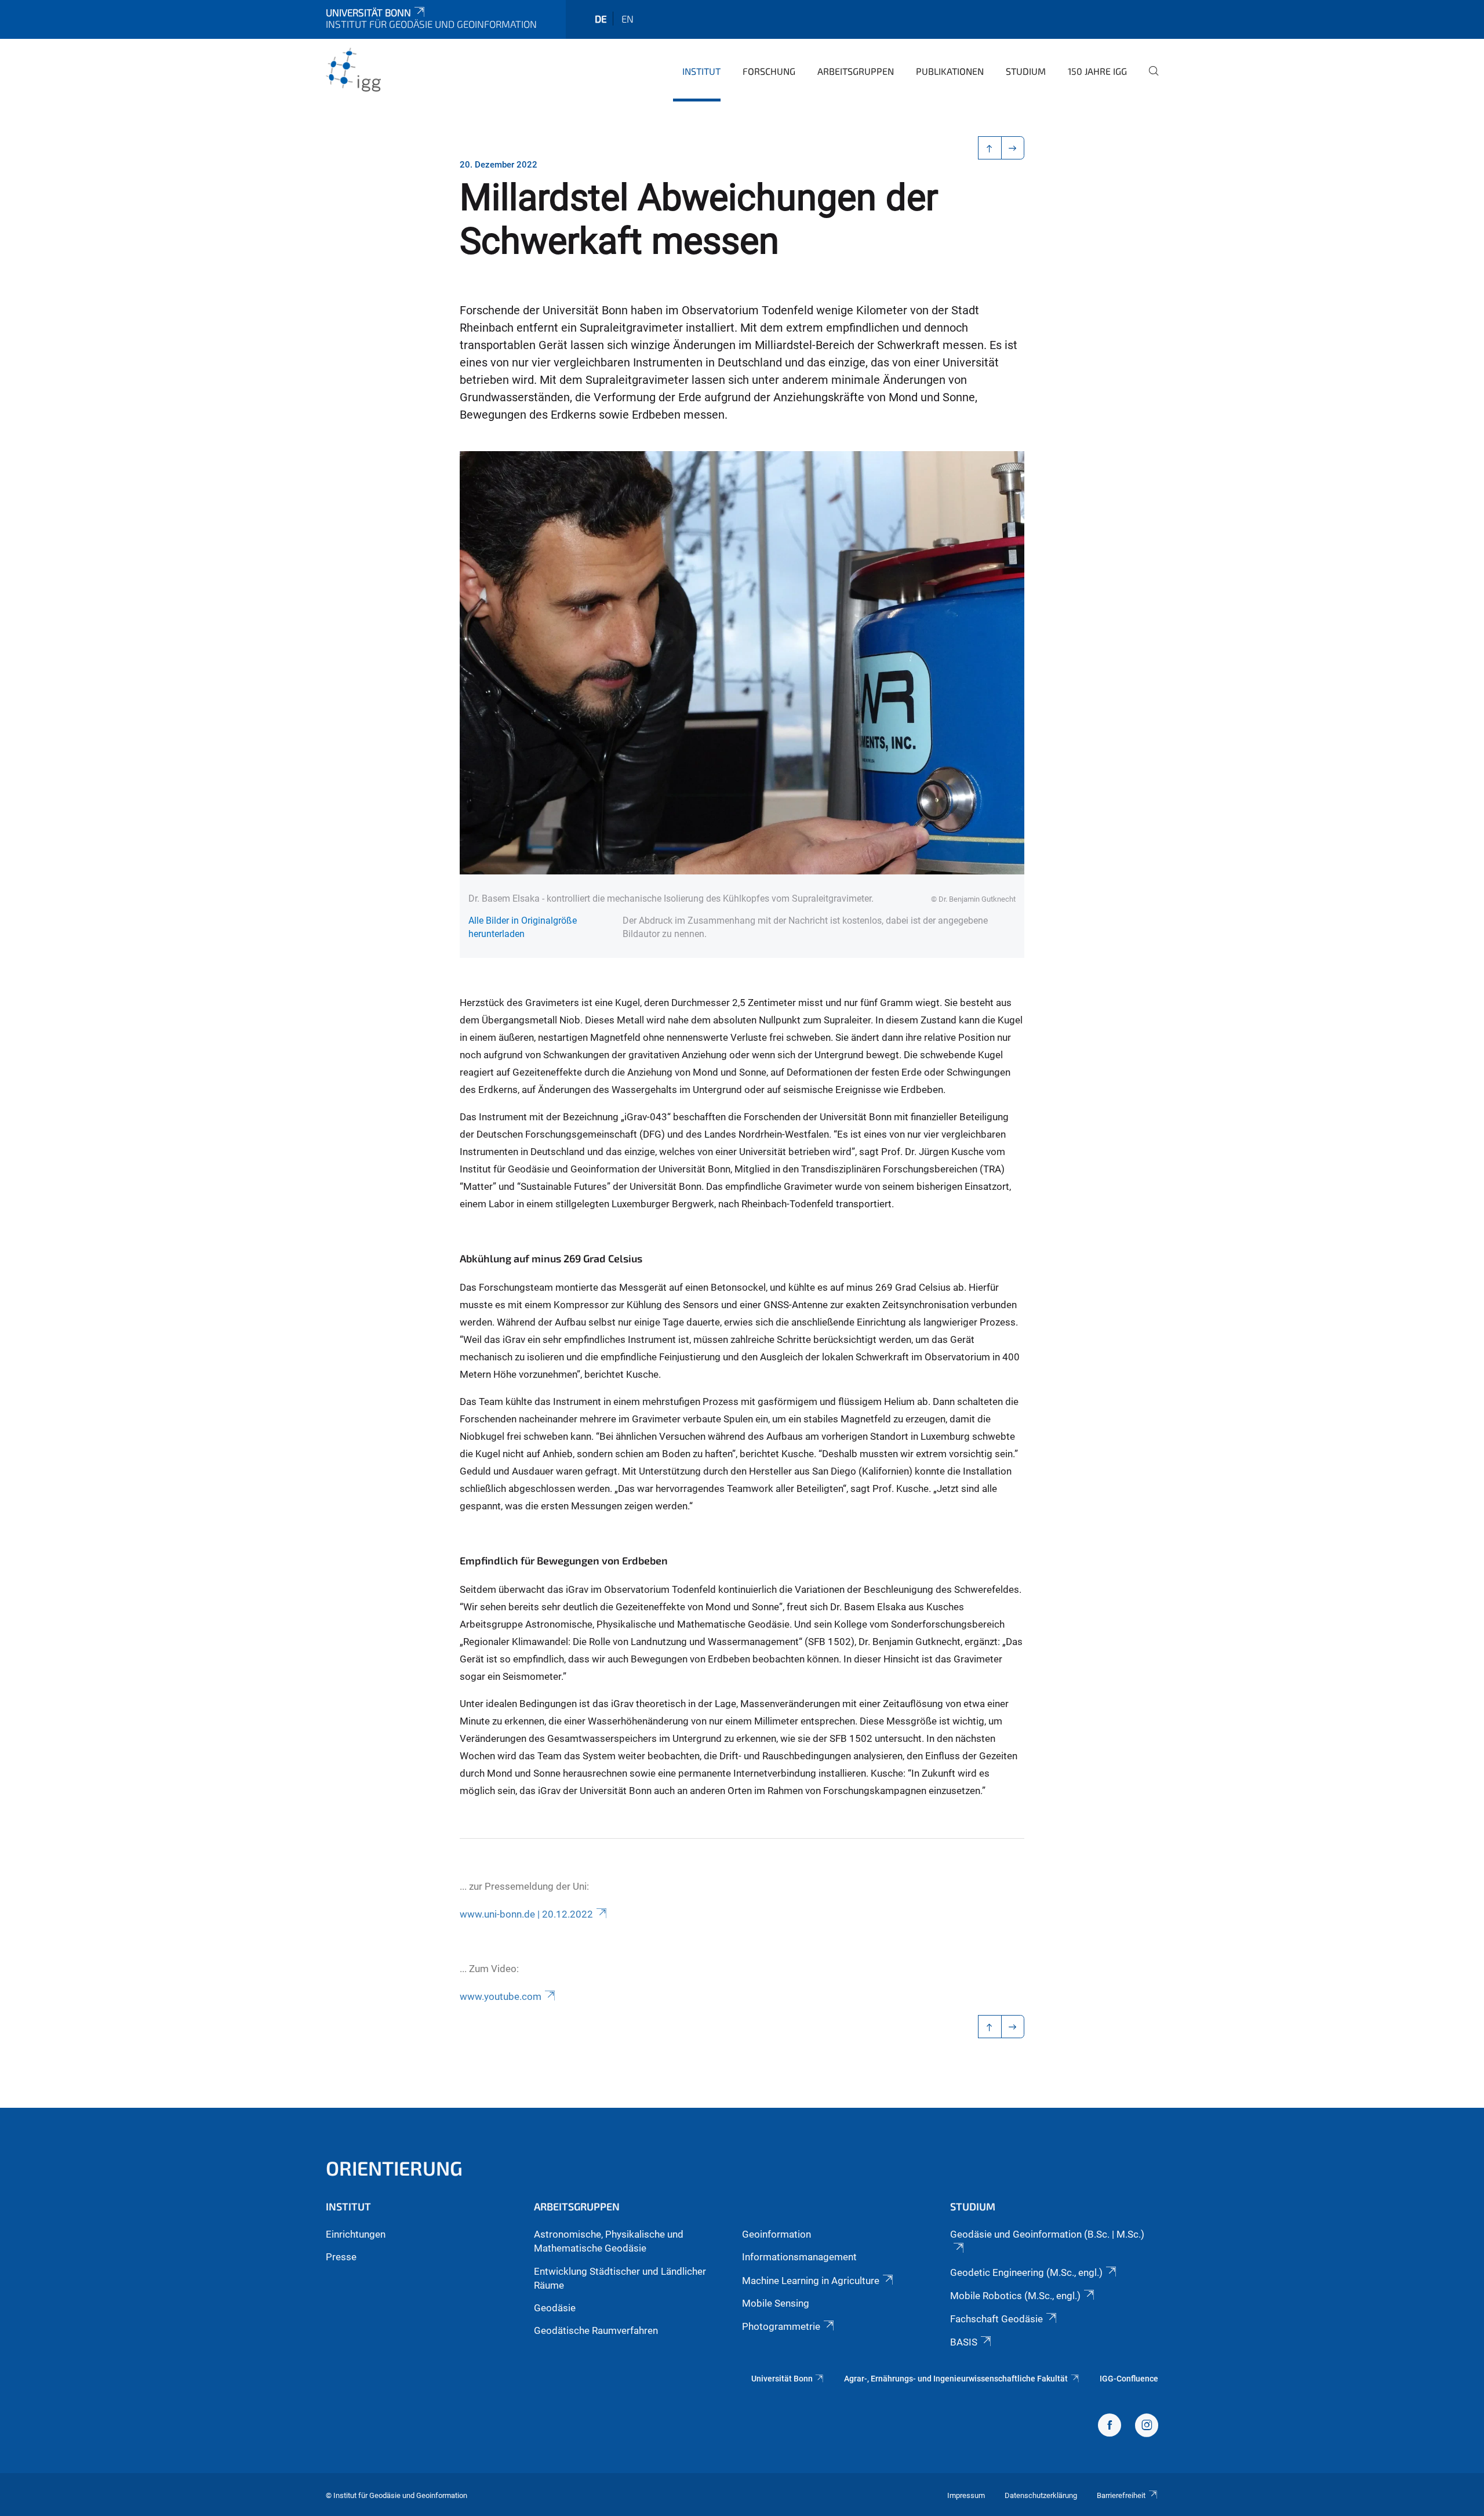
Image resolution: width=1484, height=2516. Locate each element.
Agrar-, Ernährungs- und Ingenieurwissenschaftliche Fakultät (956, 2379)
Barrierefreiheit (1121, 2495)
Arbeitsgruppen (856, 71)
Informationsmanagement (799, 2257)
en (628, 19)
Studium (1026, 71)
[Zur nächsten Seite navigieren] (1013, 148)
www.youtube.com (501, 1996)
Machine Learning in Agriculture (811, 2281)
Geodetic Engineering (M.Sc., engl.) (1026, 2272)
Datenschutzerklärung (1041, 2495)
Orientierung (394, 2168)
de (601, 19)
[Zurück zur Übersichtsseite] (990, 148)
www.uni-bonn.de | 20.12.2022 (526, 1914)
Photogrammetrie (781, 2326)
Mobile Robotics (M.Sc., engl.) (1015, 2296)
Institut (701, 71)
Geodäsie (555, 2308)
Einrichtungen (356, 2234)
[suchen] (1149, 79)
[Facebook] (1110, 2427)
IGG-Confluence (1129, 2379)
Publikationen (950, 71)
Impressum (966, 2495)
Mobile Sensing (776, 2303)
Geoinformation (776, 2234)
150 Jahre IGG (1097, 71)
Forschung (769, 71)
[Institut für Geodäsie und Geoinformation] (382, 70)
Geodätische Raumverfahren (596, 2330)
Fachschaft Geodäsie (996, 2319)
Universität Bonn (368, 12)
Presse (341, 2257)
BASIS (964, 2342)
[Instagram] (1147, 2427)
